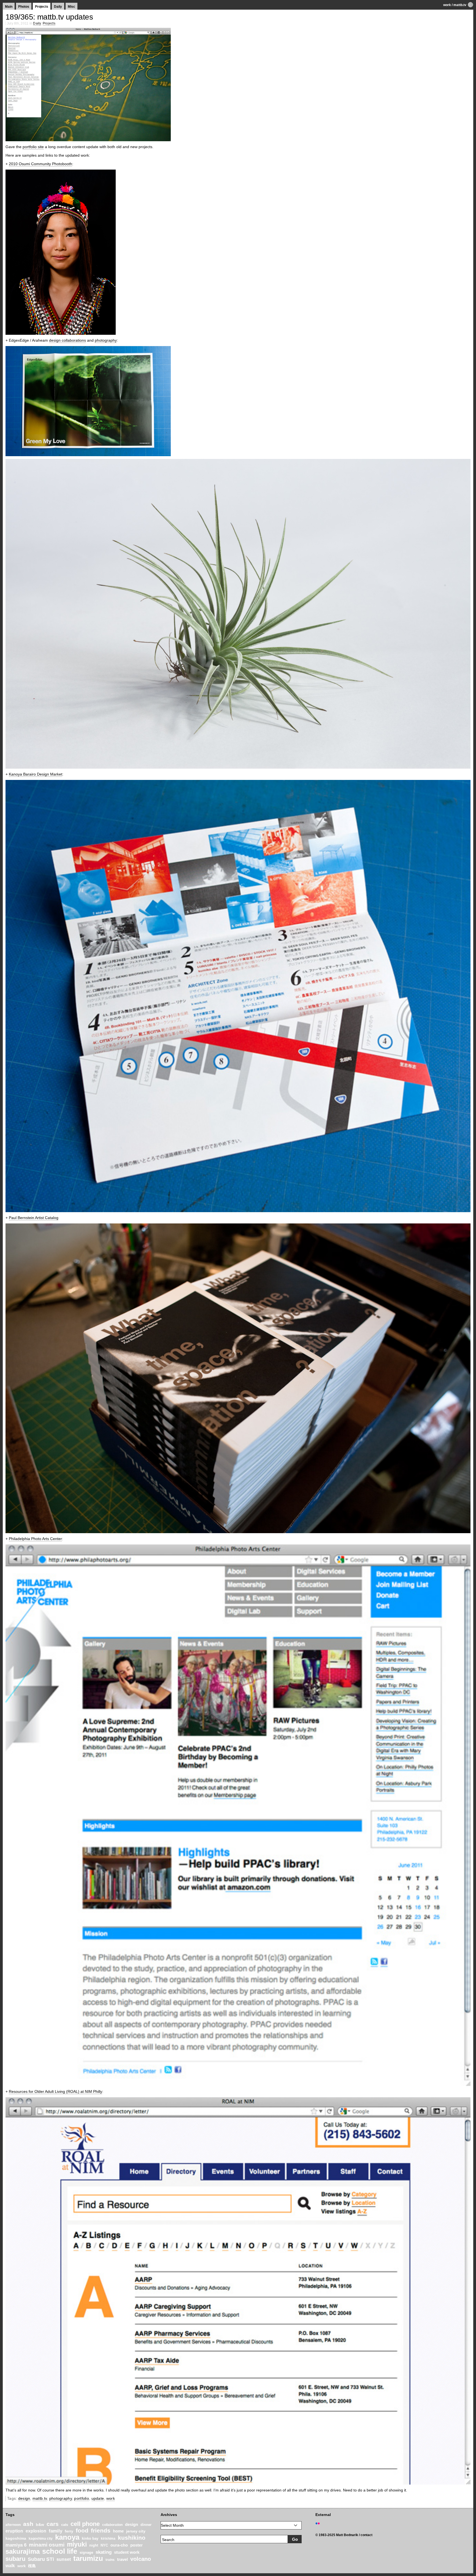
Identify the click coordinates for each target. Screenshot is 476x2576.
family (56, 2531)
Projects (42, 7)
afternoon (13, 2525)
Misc (71, 7)
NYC (104, 2545)
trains (110, 2560)
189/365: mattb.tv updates (49, 17)
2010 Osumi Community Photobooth (40, 164)
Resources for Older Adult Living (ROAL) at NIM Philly (56, 2091)
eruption (14, 2531)
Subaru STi (41, 2559)
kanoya (67, 2537)
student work (127, 2552)
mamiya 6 (16, 2545)
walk (10, 2566)
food (82, 2530)
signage (86, 2552)
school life (60, 2551)
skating (104, 2552)
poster (136, 2545)
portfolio (82, 2498)
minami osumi (47, 2545)
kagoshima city (41, 2539)
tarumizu (88, 2558)
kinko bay (90, 2538)
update (98, 2498)
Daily (58, 7)
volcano (141, 2559)
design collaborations (67, 340)
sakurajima (23, 2551)
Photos (24, 7)
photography (106, 340)
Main (9, 7)
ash (28, 2524)
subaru (15, 2559)
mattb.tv (460, 5)
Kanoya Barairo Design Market (36, 774)
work (447, 5)
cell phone (85, 2524)
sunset (64, 2559)
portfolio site (33, 147)
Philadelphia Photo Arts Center (35, 1539)
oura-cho (119, 2545)
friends (101, 2530)
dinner (146, 2525)
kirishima (108, 2539)
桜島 (32, 2566)
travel (122, 2559)
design (24, 2498)
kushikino (132, 2538)
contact (367, 2535)
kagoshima (16, 2538)
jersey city (136, 2531)
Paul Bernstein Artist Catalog (34, 1218)
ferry (69, 2531)
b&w (40, 2525)
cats (65, 2525)
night (94, 2545)
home (118, 2531)
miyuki (77, 2544)
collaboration (112, 2525)
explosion (36, 2531)
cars (53, 2524)
